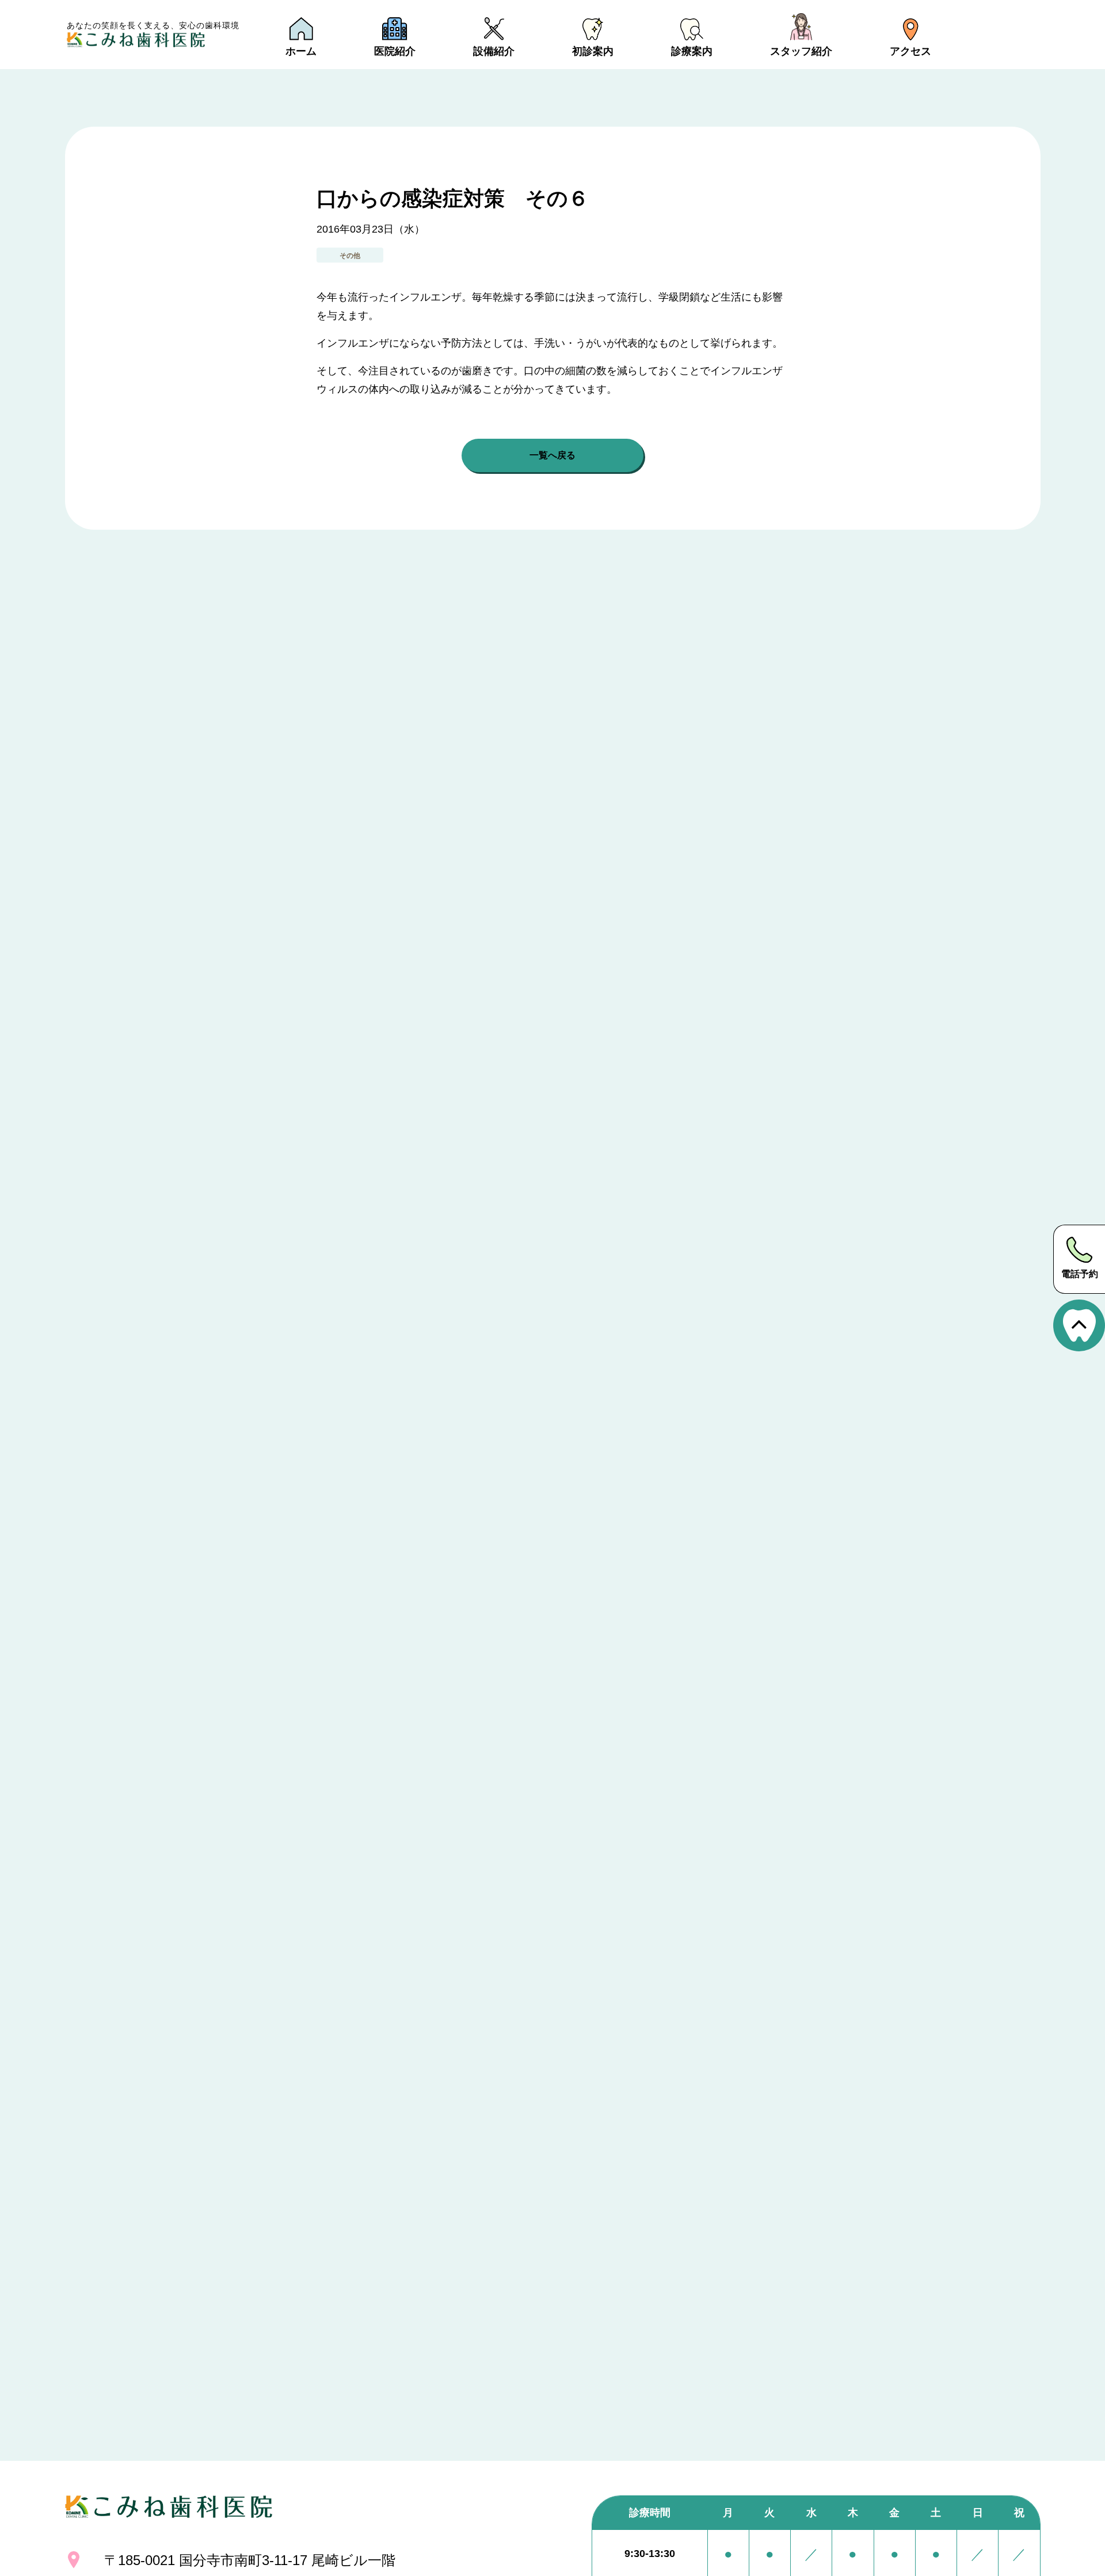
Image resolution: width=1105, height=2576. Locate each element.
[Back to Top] (1079, 1325)
